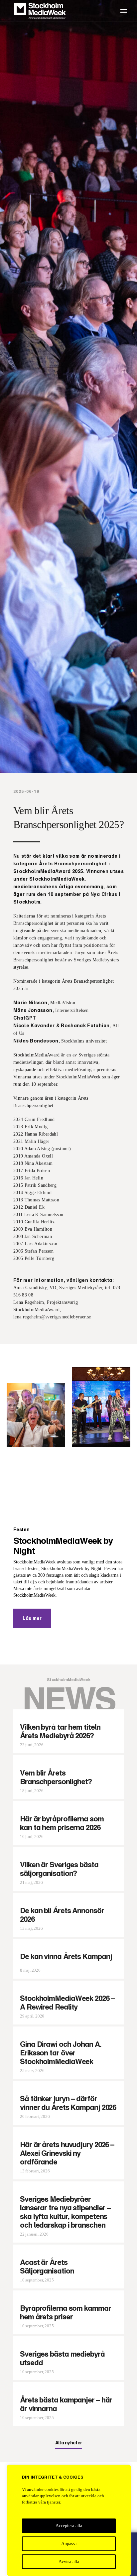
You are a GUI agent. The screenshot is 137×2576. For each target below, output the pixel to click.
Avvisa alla (69, 2562)
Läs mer (32, 1618)
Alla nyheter (69, 2443)
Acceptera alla (69, 2526)
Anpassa (69, 2544)
